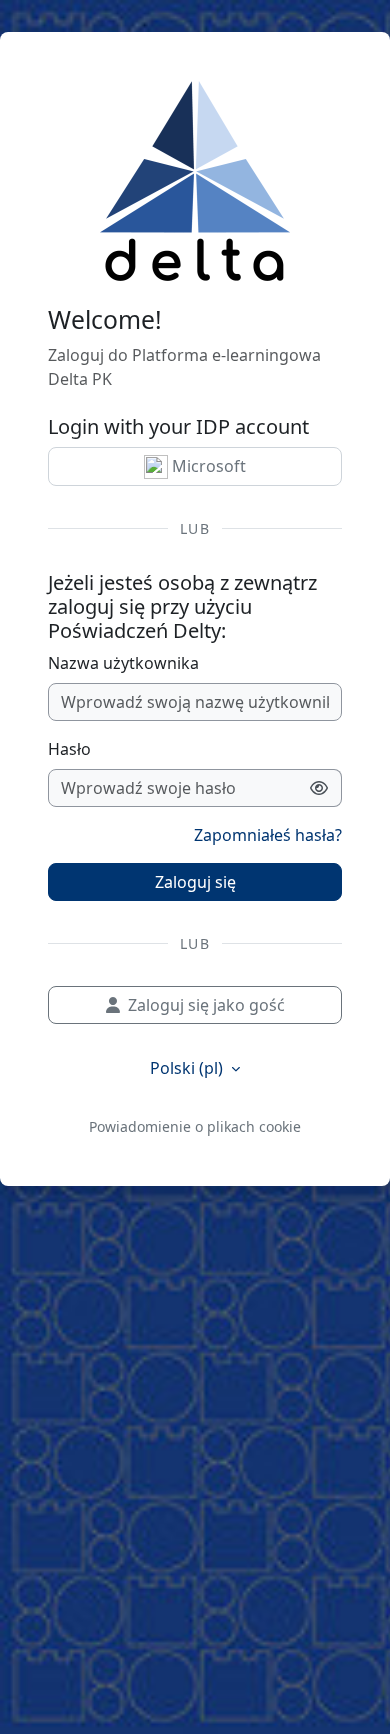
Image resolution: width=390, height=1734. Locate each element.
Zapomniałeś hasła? (268, 835)
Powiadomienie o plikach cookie (195, 1126)
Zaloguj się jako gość (206, 1005)
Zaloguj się (195, 882)
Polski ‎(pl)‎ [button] (188, 1068)
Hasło (69, 749)
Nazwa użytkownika (123, 663)
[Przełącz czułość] (319, 788)
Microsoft (207, 466)
